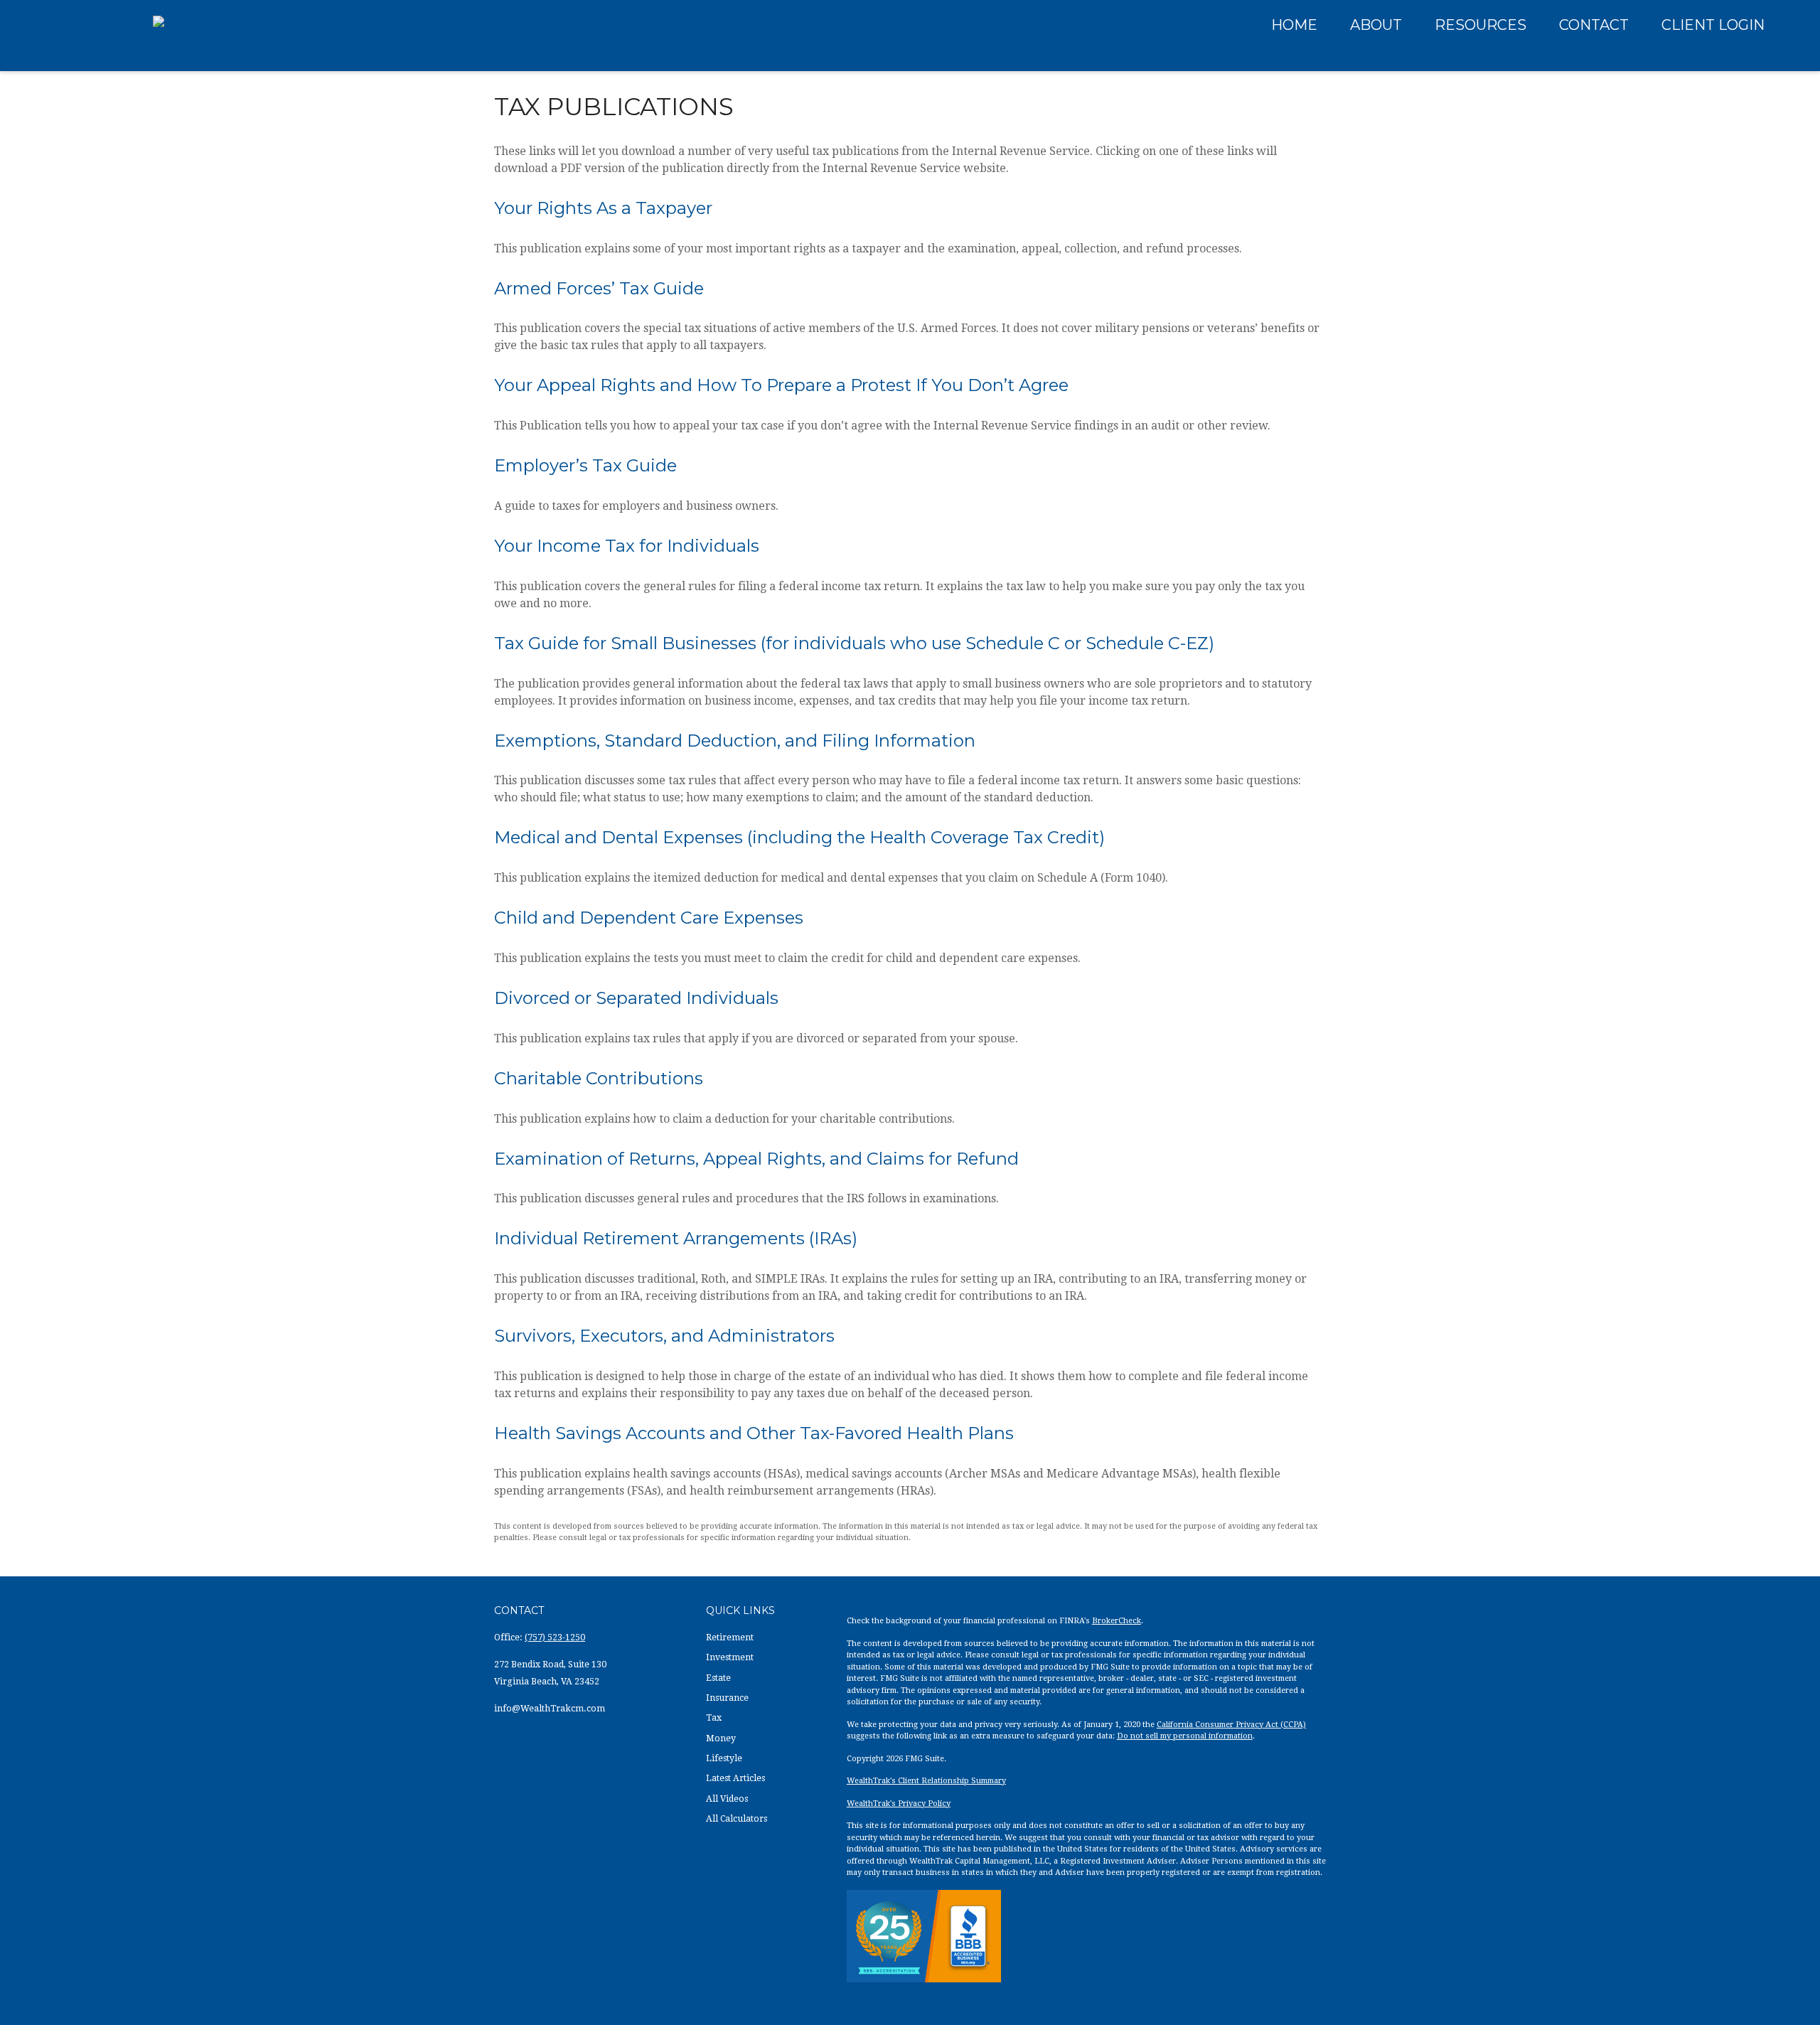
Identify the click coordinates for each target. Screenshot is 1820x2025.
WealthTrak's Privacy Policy (899, 1804)
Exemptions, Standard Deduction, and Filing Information (735, 741)
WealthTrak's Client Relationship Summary (926, 1781)
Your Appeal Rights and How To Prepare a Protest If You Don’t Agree (781, 385)
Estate (718, 1678)
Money (721, 1738)
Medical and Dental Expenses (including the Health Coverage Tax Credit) (799, 837)
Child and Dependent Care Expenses (649, 918)
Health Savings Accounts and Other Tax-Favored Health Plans (754, 1433)
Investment (730, 1657)
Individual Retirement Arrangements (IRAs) (676, 1238)
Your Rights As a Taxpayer (603, 208)
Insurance (727, 1698)
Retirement (730, 1637)
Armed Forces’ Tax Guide (599, 288)
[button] (1294, 24)
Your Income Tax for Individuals (627, 546)
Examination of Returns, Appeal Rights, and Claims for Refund (756, 1159)
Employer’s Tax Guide (585, 465)
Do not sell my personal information (1185, 1736)
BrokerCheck (1117, 1621)
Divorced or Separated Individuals (636, 998)
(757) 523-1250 (555, 1637)
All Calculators (737, 1819)
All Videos (727, 1799)
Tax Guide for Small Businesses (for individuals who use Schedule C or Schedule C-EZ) (854, 643)
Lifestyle (724, 1758)
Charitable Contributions (599, 1078)
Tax (714, 1718)
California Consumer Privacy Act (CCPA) (1231, 1725)
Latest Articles (735, 1778)
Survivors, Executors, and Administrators (664, 1336)
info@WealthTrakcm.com (550, 1709)
